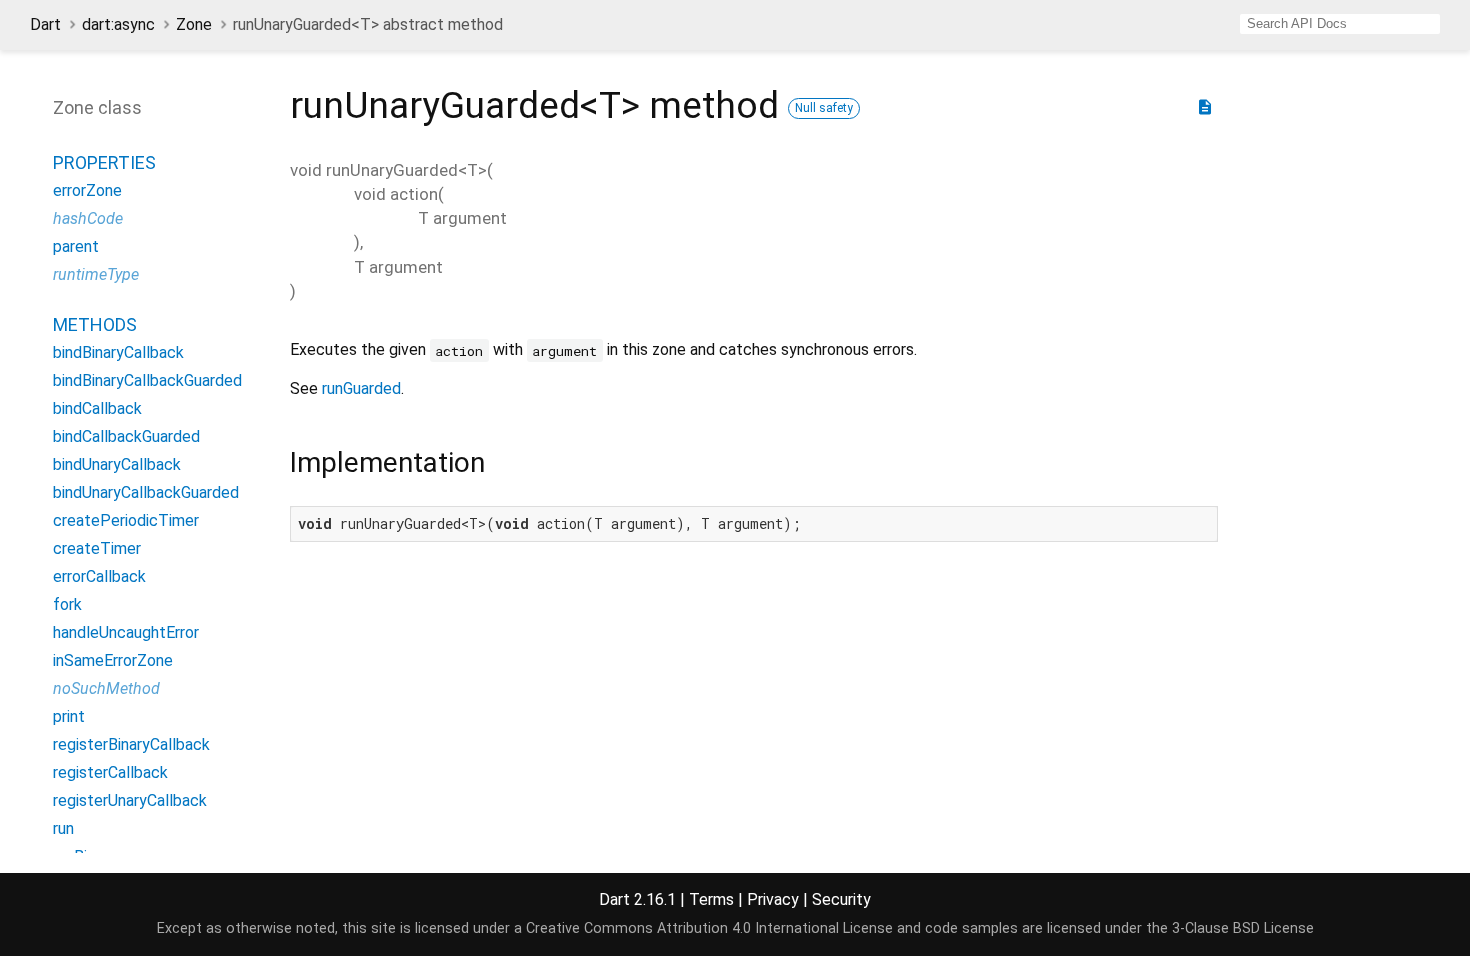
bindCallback (97, 408)
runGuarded (361, 388)
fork (67, 604)
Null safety (824, 108)
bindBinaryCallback (118, 352)
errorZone (87, 190)
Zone (194, 24)
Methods (95, 324)
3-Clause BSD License (1243, 928)
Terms (711, 899)
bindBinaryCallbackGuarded (147, 380)
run (63, 828)
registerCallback (110, 772)
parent (76, 246)
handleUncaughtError (126, 632)
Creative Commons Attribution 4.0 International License (709, 928)
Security (841, 899)
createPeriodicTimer (126, 520)
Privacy (773, 899)
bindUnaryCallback (117, 464)
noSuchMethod (106, 688)
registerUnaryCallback (130, 800)
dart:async (118, 24)
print (69, 716)
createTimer (97, 548)
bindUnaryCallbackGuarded (146, 492)
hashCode (88, 218)
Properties (104, 162)
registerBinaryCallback (131, 744)
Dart (45, 24)
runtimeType (96, 274)
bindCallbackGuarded (126, 436)
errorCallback (99, 576)
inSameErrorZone (113, 660)
